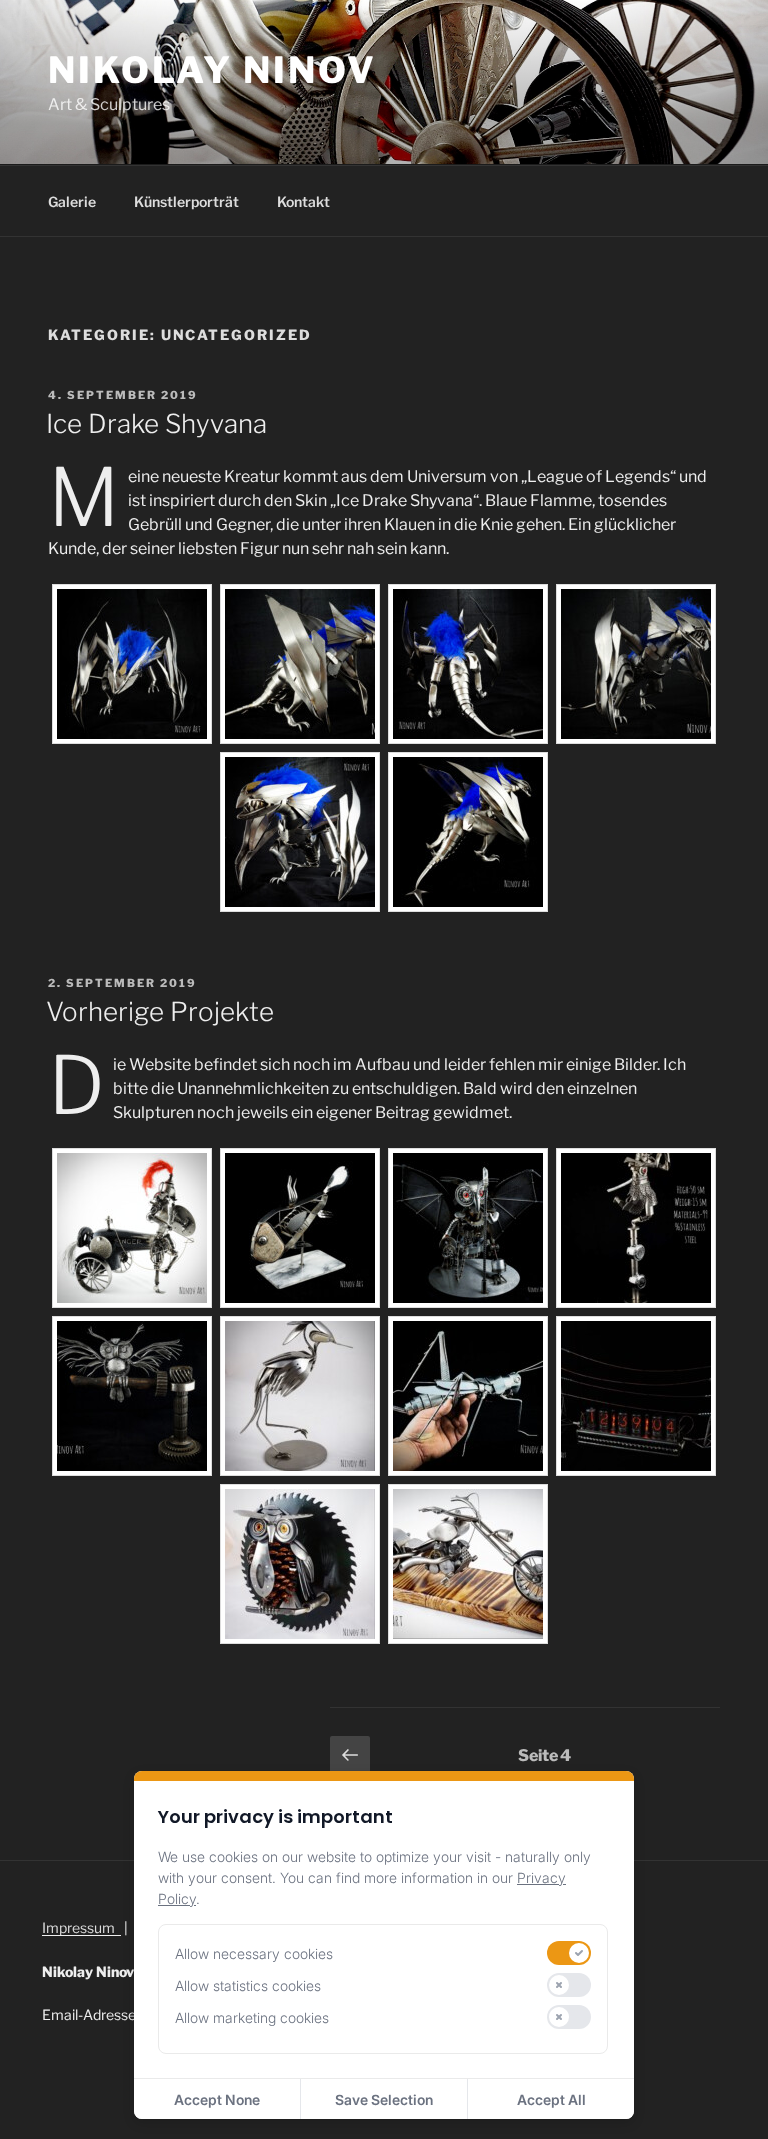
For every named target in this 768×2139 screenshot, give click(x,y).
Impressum (81, 1927)
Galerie (72, 201)
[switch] (569, 1953)
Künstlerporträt (186, 201)
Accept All (551, 2099)
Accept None (217, 2099)
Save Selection (384, 2099)
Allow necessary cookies (254, 1953)
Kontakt (303, 201)
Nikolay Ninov (212, 70)
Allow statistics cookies (248, 1985)
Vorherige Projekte (160, 1011)
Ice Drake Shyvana (156, 423)
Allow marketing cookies (252, 2017)
